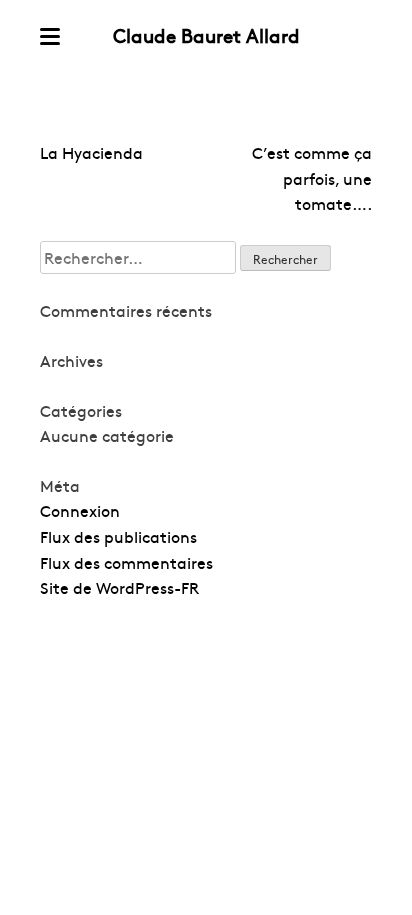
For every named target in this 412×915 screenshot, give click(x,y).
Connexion (80, 510)
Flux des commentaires (126, 562)
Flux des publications (118, 536)
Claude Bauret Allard (206, 35)
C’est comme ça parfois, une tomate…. (312, 177)
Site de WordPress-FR (119, 587)
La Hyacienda (91, 152)
